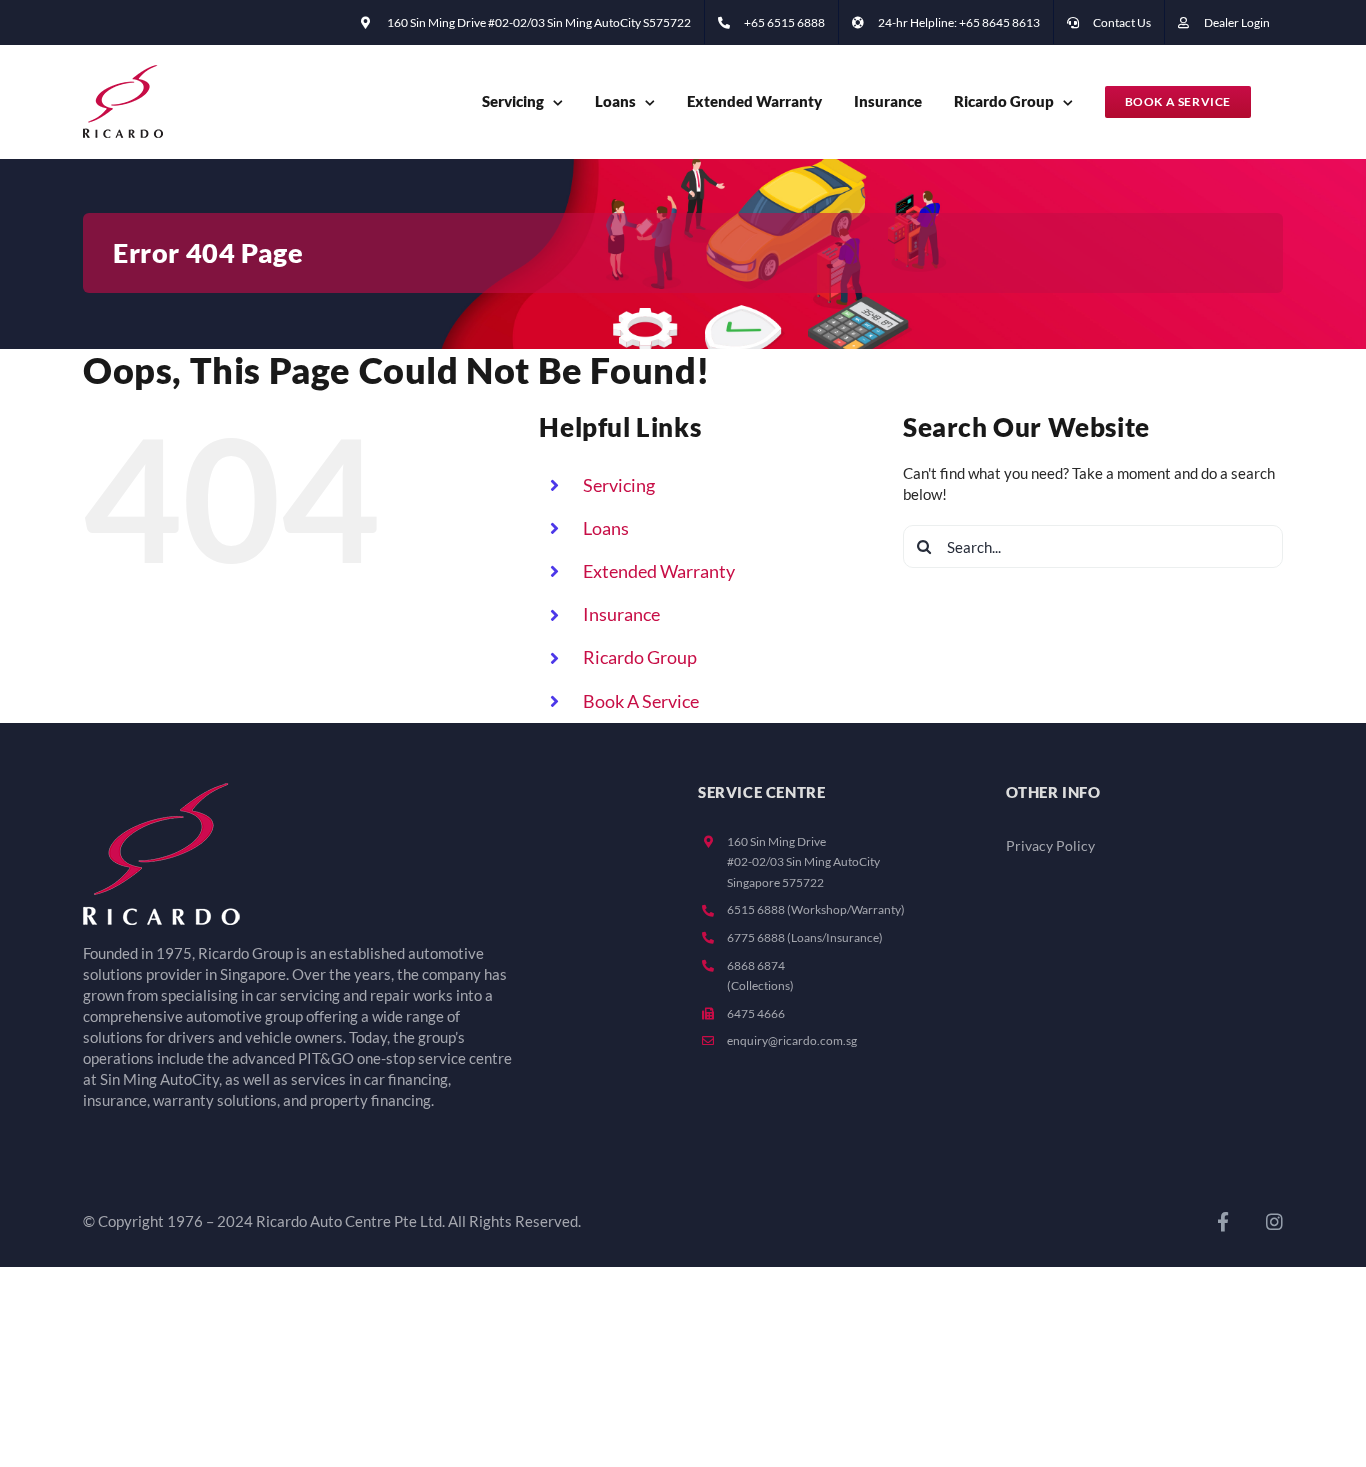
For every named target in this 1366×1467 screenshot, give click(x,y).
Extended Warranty (659, 571)
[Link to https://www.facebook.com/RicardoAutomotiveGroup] (1223, 1221)
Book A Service (641, 701)
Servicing (619, 485)
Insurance (621, 614)
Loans (606, 528)
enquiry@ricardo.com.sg (792, 1040)
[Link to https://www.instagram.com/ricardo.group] (1274, 1221)
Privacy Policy (1050, 846)
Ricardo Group (640, 657)
